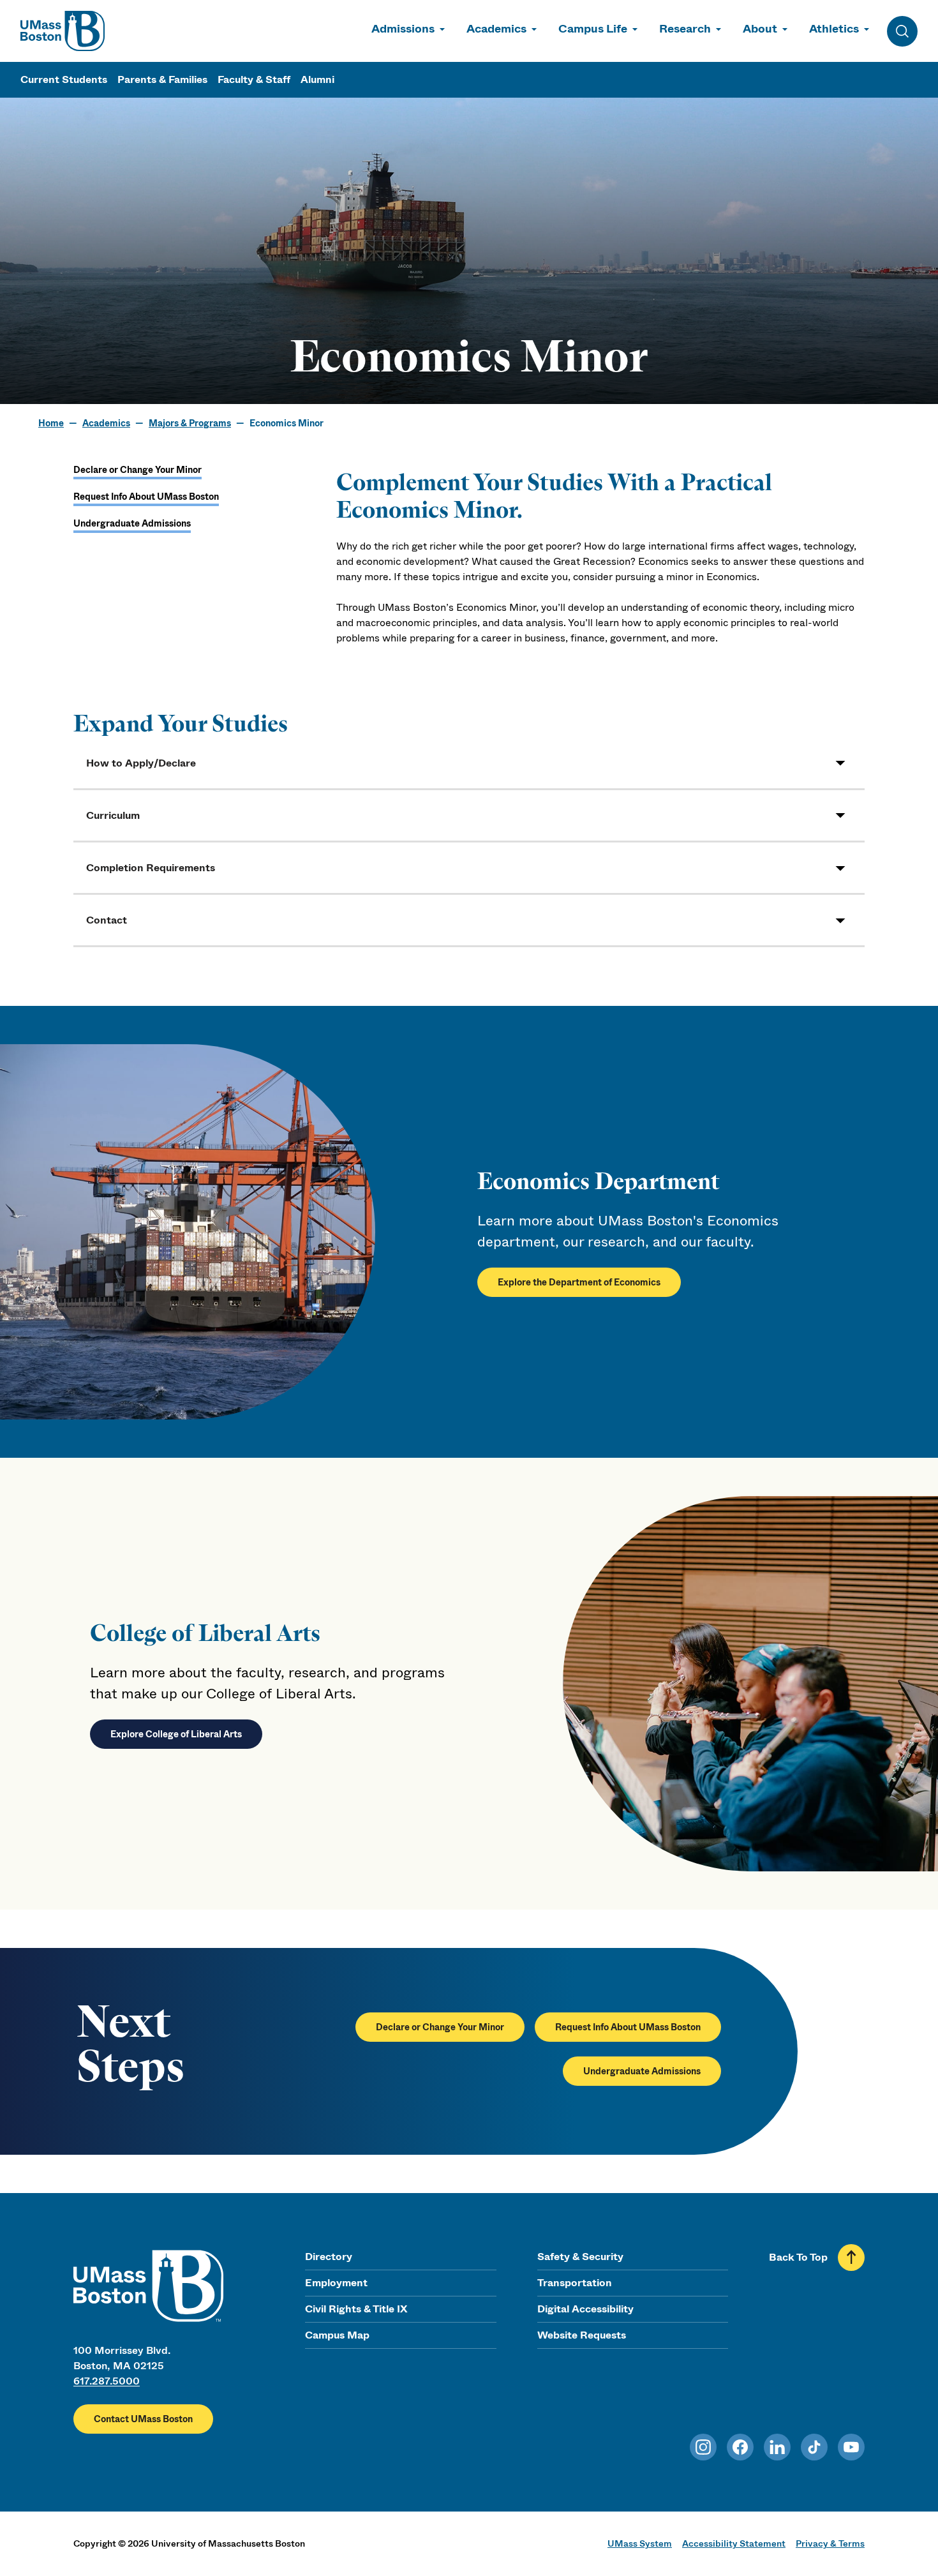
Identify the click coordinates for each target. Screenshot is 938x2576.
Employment (336, 2283)
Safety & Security (580, 2257)
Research (685, 29)
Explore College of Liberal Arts (176, 1734)
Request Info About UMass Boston (146, 497)
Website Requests (582, 2335)
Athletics (834, 29)
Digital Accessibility (585, 2309)
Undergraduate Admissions (132, 523)
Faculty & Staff (254, 79)
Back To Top (798, 2257)
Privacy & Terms (830, 2543)
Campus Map (337, 2335)
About (760, 29)
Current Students (64, 79)
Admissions (403, 29)
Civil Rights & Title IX (356, 2309)
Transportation (575, 2283)
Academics (496, 29)
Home (51, 423)
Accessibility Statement (734, 2543)
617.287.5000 (107, 2381)
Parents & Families (162, 79)
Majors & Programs (190, 423)
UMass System (640, 2543)
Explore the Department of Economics (579, 1282)
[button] (469, 763)
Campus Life (593, 29)
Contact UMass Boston (143, 2419)
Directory (329, 2257)
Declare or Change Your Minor (138, 470)
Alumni (317, 79)
